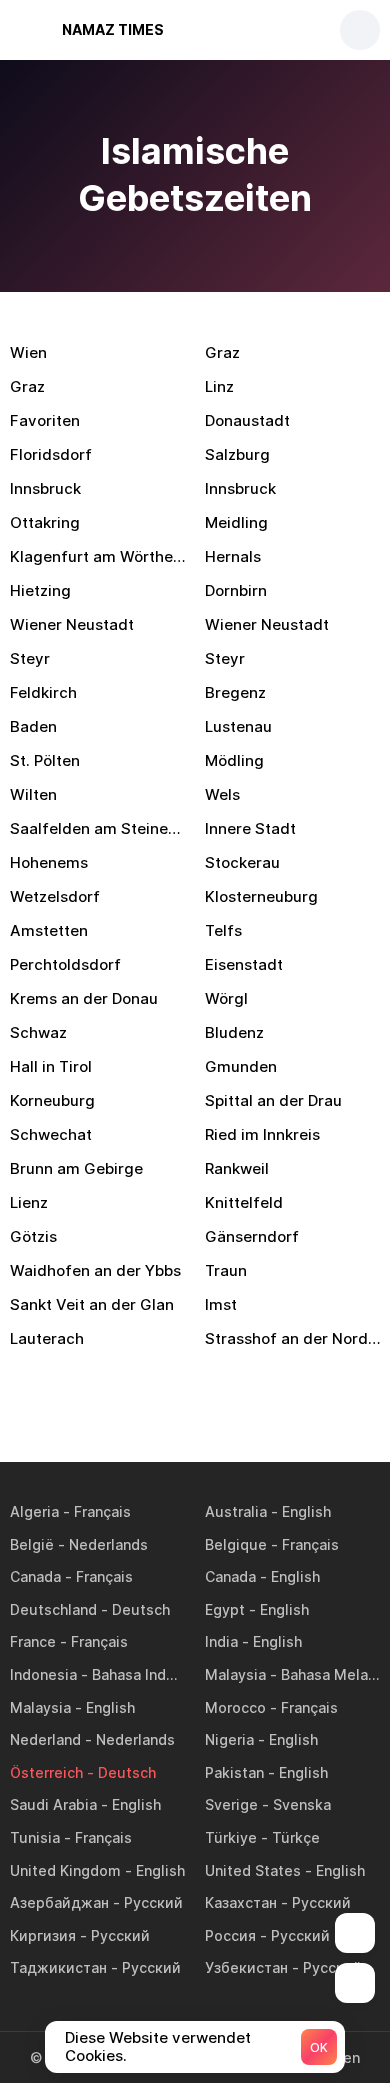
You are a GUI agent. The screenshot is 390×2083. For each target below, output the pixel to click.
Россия (230, 1935)
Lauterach (47, 1338)
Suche (360, 30)
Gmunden (241, 1066)
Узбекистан (246, 1967)
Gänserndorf (252, 1236)
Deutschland (53, 1609)
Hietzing (40, 590)
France (33, 1641)
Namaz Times (113, 29)
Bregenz (235, 692)
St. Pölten (45, 760)
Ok (319, 2047)
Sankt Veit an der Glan (92, 1304)
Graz (222, 352)
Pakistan (234, 1772)
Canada (35, 1576)
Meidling (236, 522)
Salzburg (237, 454)
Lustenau (238, 726)
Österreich (46, 1772)
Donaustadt (247, 420)
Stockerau (242, 862)
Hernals (233, 556)
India (221, 1641)
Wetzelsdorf (55, 896)
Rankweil (237, 1168)
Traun (226, 1270)
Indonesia (43, 1674)
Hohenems (49, 862)
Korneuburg (52, 1100)
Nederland (45, 1739)
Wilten (33, 794)
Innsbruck (45, 488)
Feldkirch (43, 692)
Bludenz (234, 1032)
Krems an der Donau (84, 998)
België (32, 1544)
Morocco (235, 1707)
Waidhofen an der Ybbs (95, 1270)
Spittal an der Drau (273, 1100)
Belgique (236, 1544)
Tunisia (35, 1837)
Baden (33, 726)
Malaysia (235, 1674)
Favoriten (45, 420)
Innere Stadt (250, 828)
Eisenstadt (244, 964)
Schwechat (51, 1134)
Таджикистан (58, 1967)
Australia (236, 1511)
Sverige (231, 1804)
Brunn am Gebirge (76, 1168)
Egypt (225, 1609)
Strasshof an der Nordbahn (292, 1338)
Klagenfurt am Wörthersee (97, 556)
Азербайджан (59, 1902)
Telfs (223, 930)
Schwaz (38, 1032)
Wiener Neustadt (72, 624)
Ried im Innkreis (262, 1134)
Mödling (234, 760)
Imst (221, 1304)
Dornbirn (236, 590)
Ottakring (45, 522)
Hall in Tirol (51, 1066)
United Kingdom (65, 1870)
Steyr (30, 658)
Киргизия (43, 1935)
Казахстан (241, 1902)
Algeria (34, 1511)
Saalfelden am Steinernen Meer (97, 828)
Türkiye (231, 1837)
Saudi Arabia (53, 1804)
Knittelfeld (244, 1202)
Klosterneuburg (261, 896)
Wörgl (226, 998)
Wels (222, 794)
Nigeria (229, 1739)
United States (253, 1870)
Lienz (29, 1202)
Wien (28, 352)
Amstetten (49, 930)
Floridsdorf (51, 454)
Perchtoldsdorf (65, 964)
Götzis (33, 1236)
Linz (219, 386)
